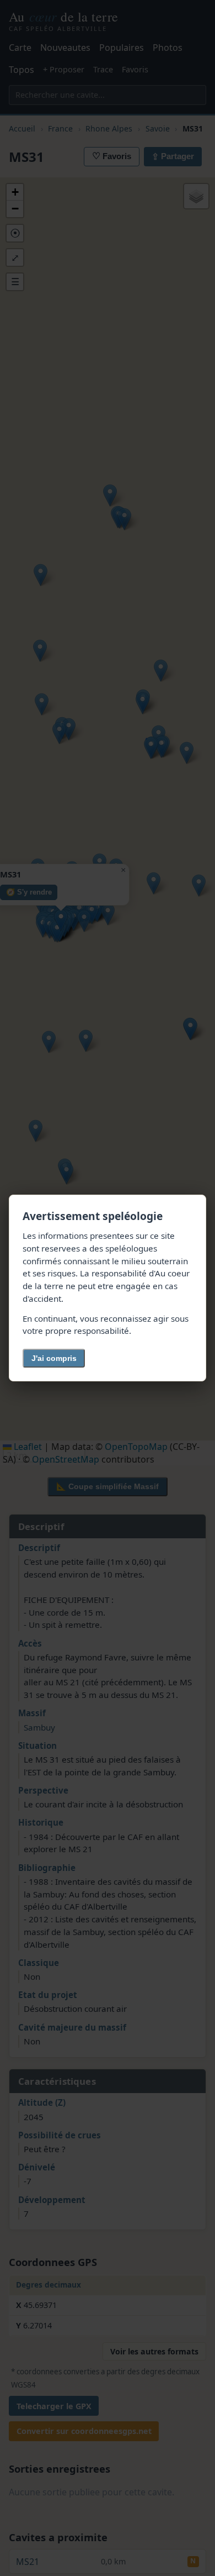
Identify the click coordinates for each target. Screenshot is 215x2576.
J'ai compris (54, 1358)
